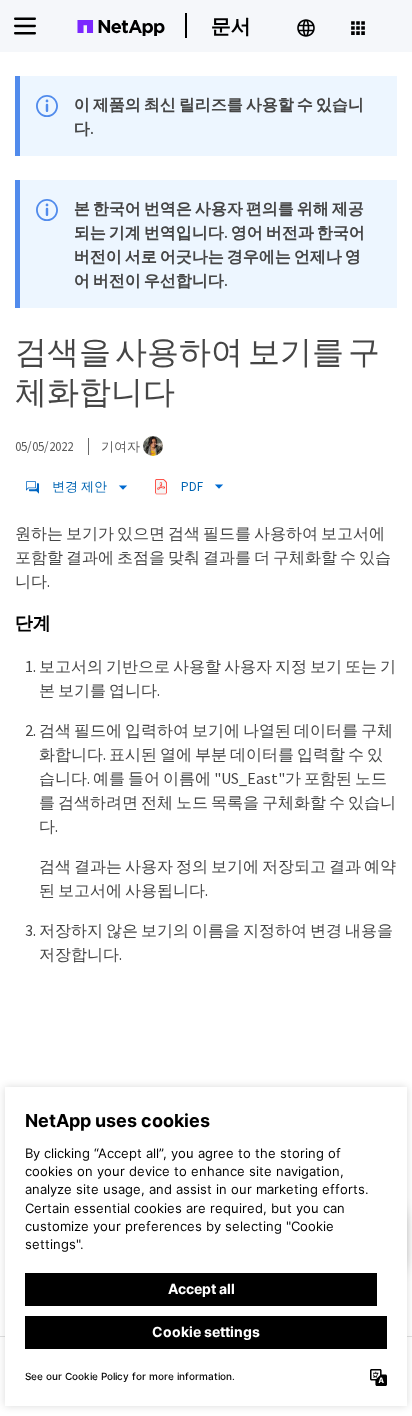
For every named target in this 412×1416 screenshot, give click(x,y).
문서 (231, 25)
